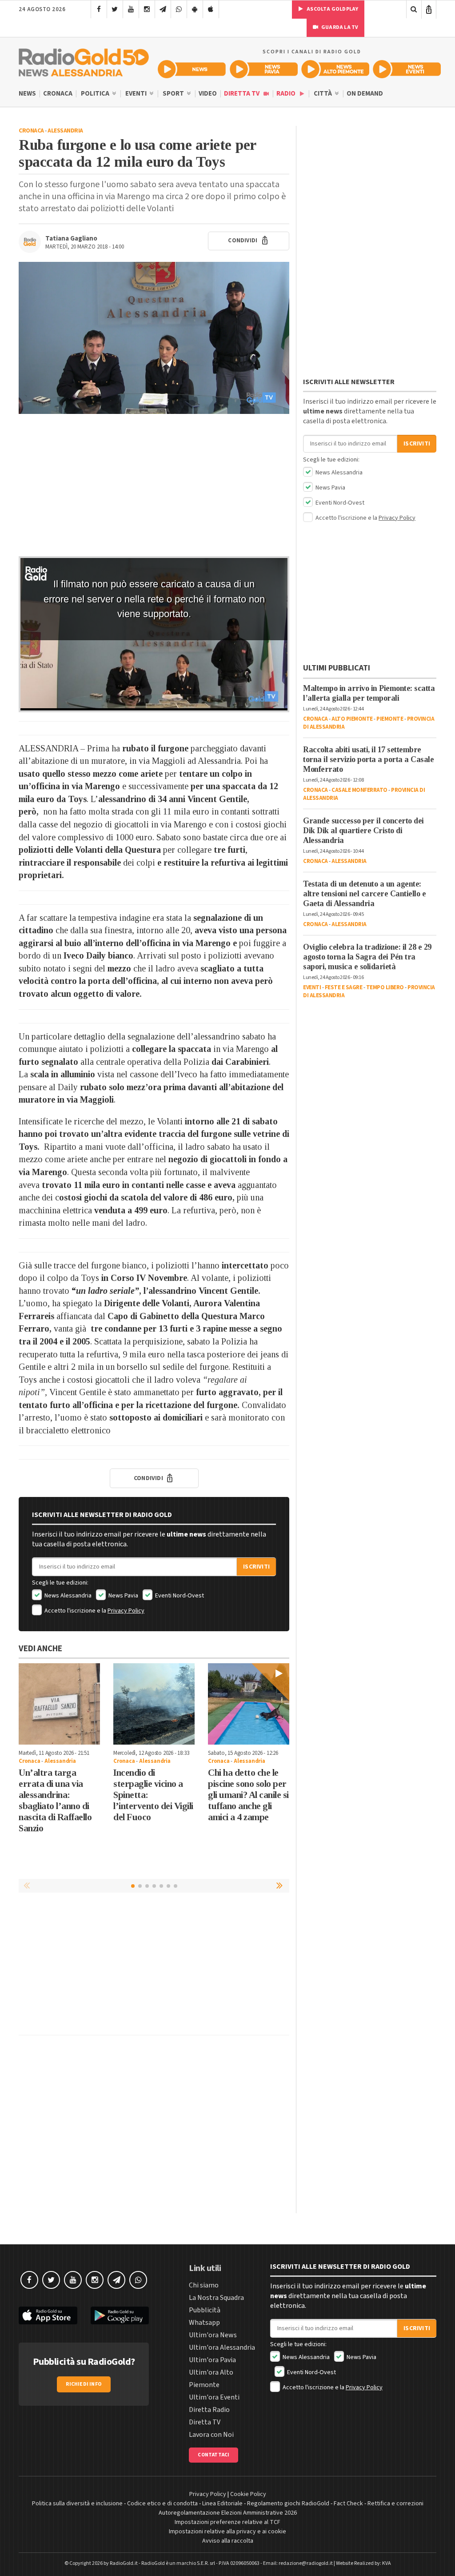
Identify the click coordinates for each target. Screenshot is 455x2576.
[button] (280, 1886)
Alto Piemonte (352, 719)
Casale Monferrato (359, 790)
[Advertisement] (154, 485)
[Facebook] (99, 9)
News (27, 94)
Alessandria (65, 131)
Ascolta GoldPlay (332, 9)
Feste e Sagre (344, 987)
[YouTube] (131, 9)
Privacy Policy (126, 1611)
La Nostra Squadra (216, 2298)
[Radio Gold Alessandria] (84, 60)
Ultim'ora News (213, 2335)
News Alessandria (67, 1596)
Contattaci (214, 2455)
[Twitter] (115, 9)
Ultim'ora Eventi (214, 2397)
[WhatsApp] (179, 9)
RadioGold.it (124, 2563)
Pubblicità (205, 2310)
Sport (174, 94)
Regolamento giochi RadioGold (288, 2504)
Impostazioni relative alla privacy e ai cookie (227, 2532)
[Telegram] (163, 9)
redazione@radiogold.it (306, 2563)
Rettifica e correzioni (395, 2504)
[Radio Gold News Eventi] (407, 69)
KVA (387, 2563)
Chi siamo (204, 2285)
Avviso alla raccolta (228, 2541)
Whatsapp (204, 2323)
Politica (96, 94)
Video (208, 94)
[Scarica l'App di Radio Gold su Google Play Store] (120, 2316)
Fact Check (348, 2504)
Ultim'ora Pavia (212, 2360)
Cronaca (58, 94)
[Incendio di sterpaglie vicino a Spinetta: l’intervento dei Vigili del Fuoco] (154, 1704)
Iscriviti (256, 1567)
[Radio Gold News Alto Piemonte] (335, 69)
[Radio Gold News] (192, 69)
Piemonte (390, 719)
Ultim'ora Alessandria (222, 2347)
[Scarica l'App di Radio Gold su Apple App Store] (48, 2316)
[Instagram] (147, 9)
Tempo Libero (385, 987)
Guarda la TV (339, 27)
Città (323, 94)
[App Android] (195, 9)
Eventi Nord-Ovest (179, 1596)
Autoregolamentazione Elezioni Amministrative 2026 (228, 2513)
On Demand (365, 94)
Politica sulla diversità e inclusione (77, 2504)
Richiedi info (84, 2384)
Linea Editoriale (222, 2504)
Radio (287, 94)
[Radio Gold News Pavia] (264, 69)
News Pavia (123, 1596)
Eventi (137, 94)
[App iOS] (211, 9)
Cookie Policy (248, 2494)
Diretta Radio (209, 2410)
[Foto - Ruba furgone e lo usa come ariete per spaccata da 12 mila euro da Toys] (154, 338)
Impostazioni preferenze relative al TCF (227, 2522)
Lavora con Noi (211, 2435)
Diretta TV (242, 94)
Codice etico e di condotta (162, 2504)
